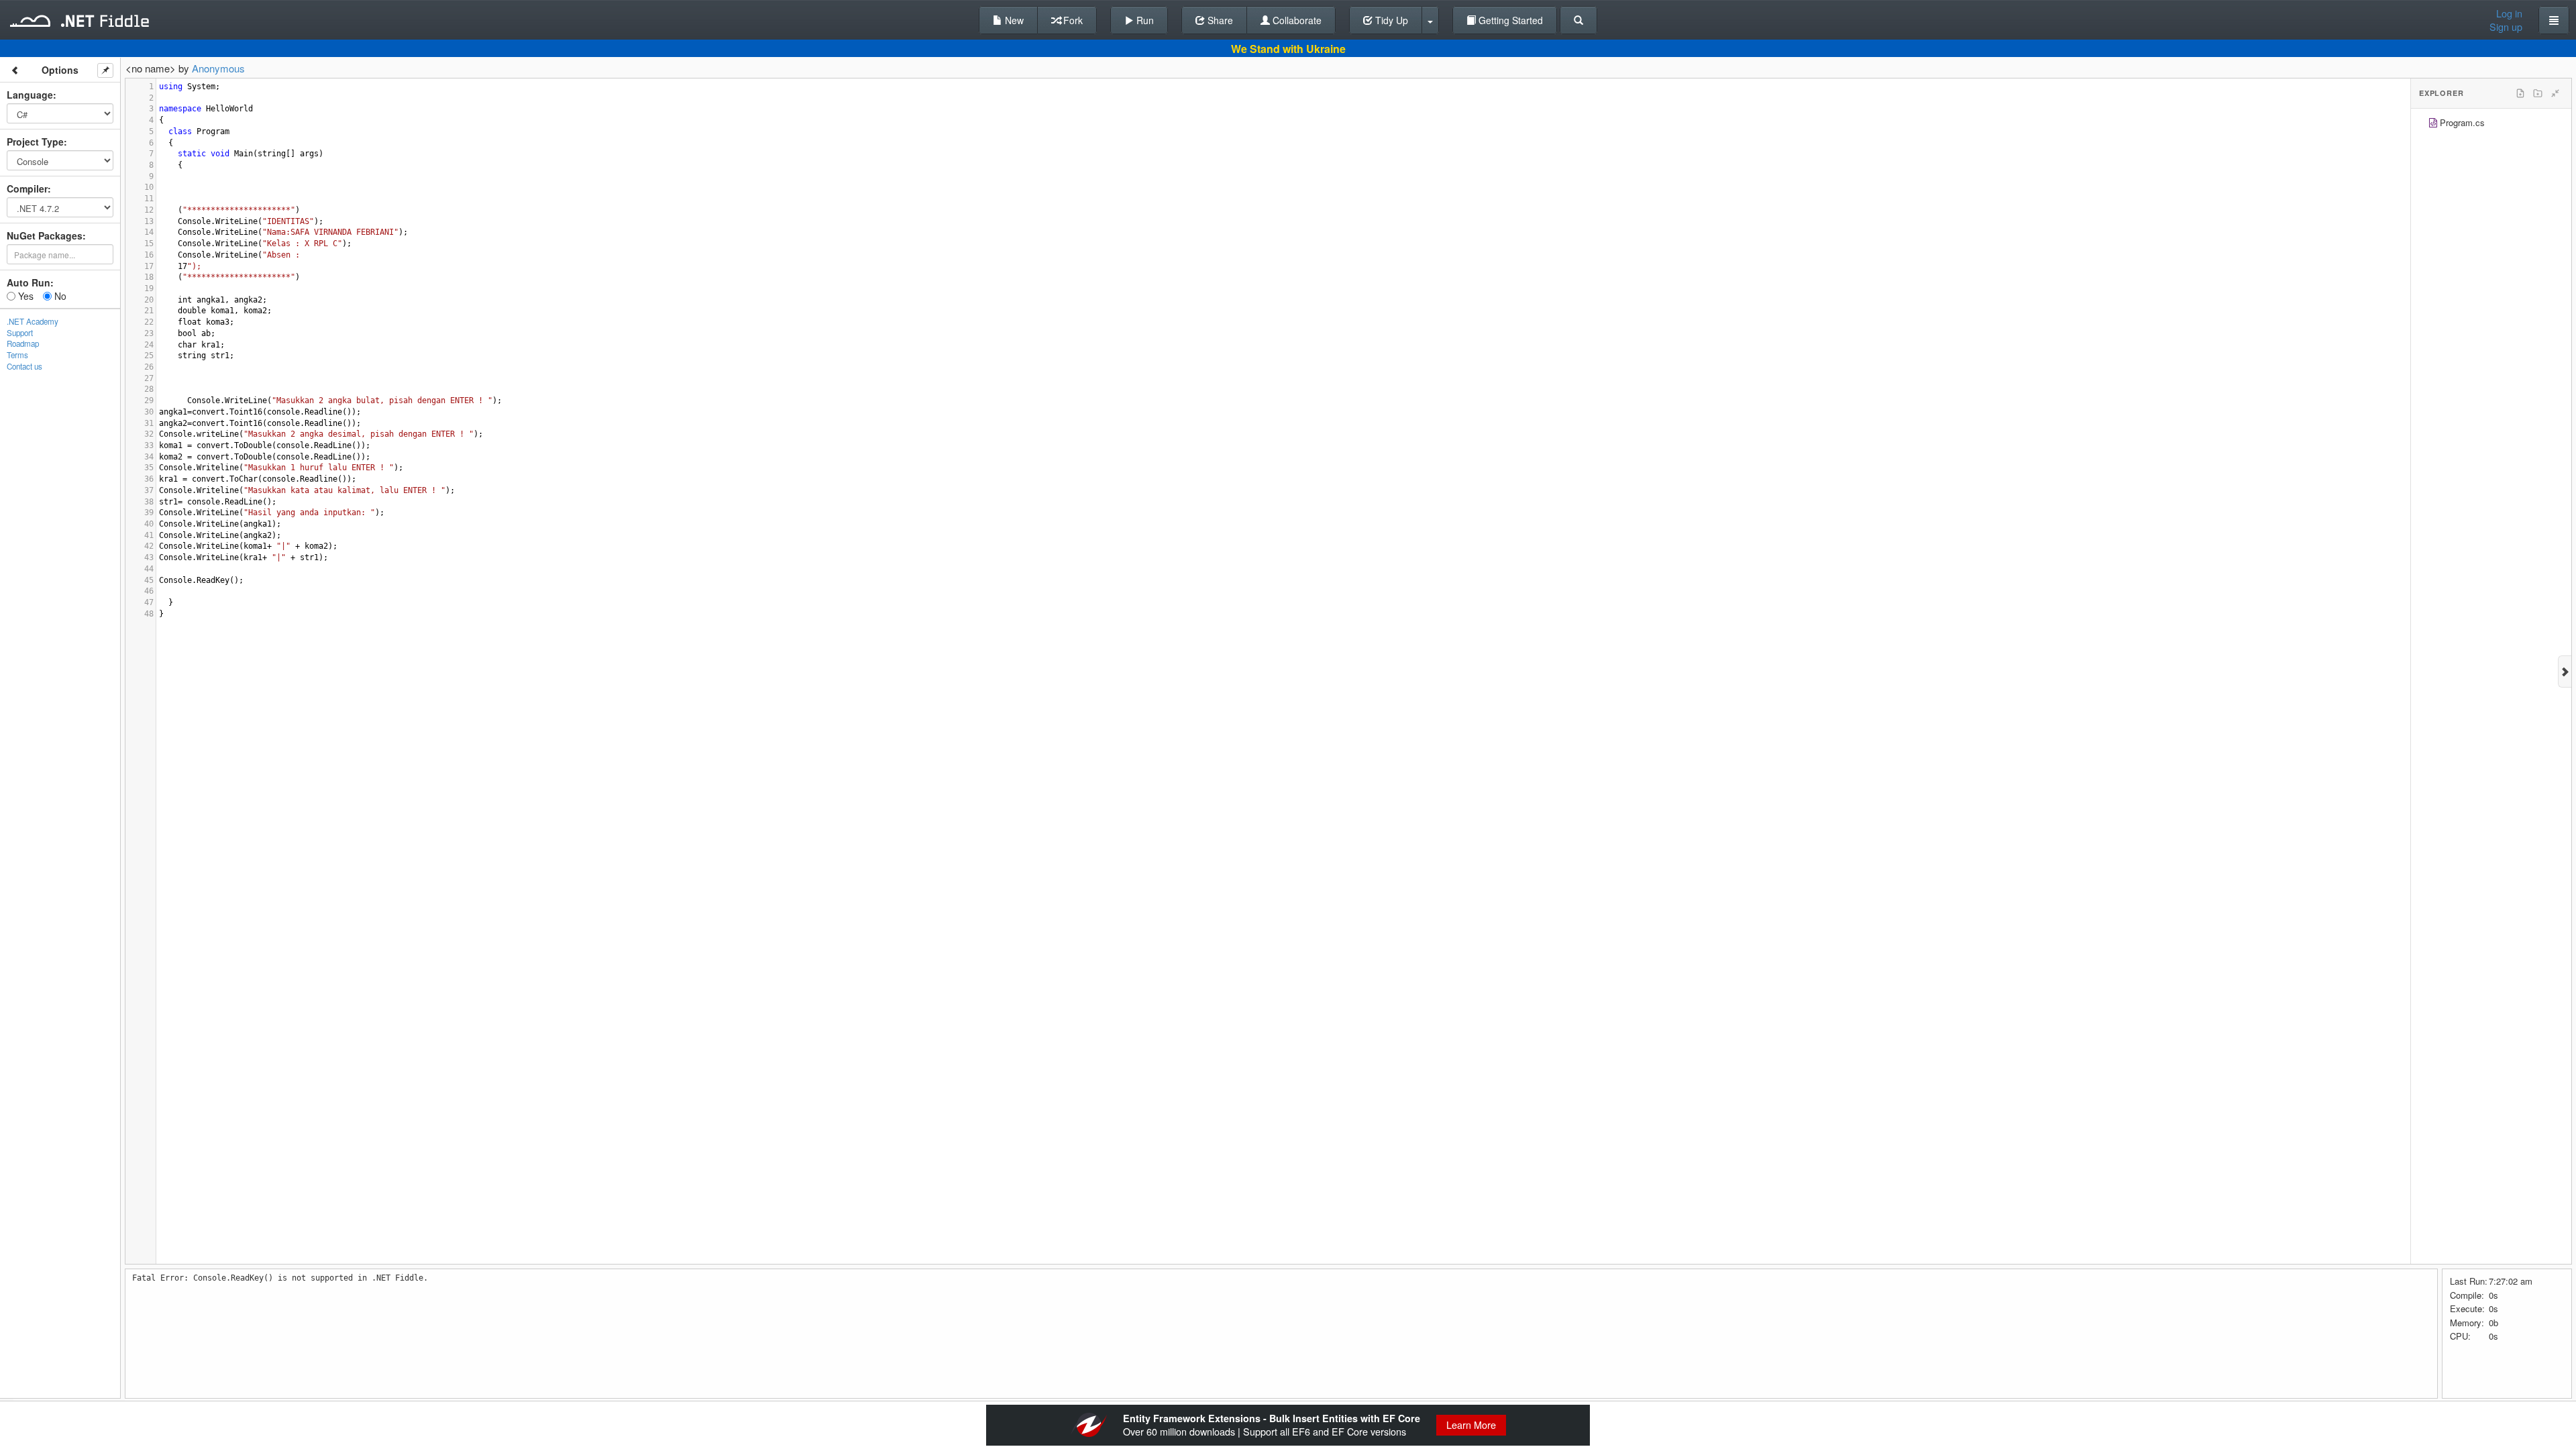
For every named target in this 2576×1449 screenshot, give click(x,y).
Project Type (35, 142)
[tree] (2491, 124)
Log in (2509, 13)
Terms (17, 355)
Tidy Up (1390, 20)
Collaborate (1296, 20)
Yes (24, 296)
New (1013, 20)
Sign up (2506, 27)
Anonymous (218, 68)
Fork (1072, 20)
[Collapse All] (2555, 93)
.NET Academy (33, 321)
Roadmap (23, 343)
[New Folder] (2538, 93)
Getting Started (1509, 20)
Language (30, 95)
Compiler (27, 189)
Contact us (24, 366)
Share (1219, 20)
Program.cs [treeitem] (2462, 122)
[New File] (2520, 93)
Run (1144, 20)
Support (20, 333)
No (59, 296)
